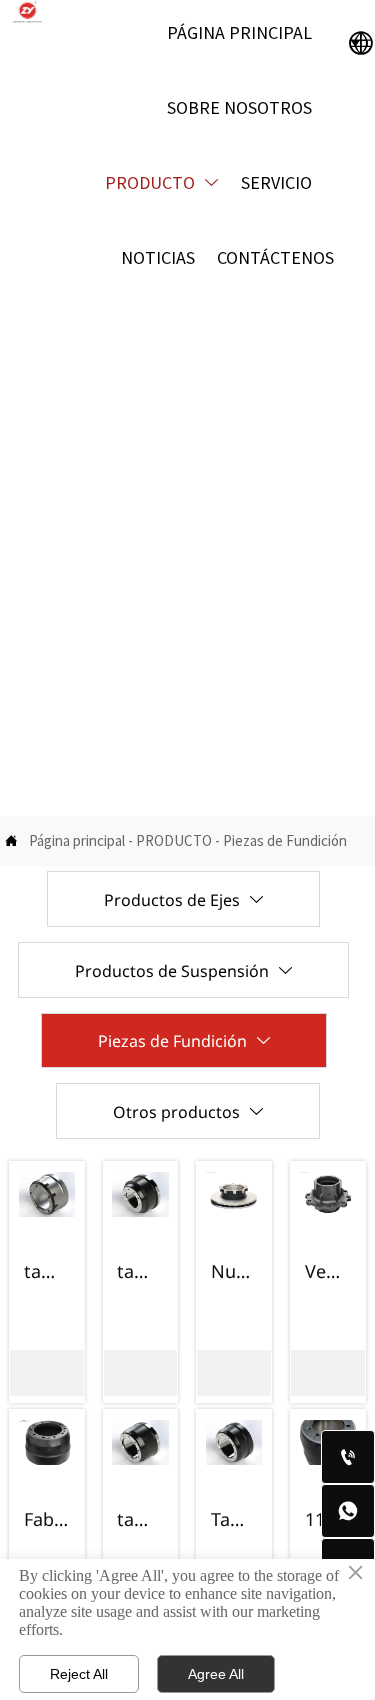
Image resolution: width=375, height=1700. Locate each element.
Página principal (77, 840)
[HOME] (27, 12)
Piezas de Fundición (285, 840)
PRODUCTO (174, 840)
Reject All (79, 1674)
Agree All (216, 1674)
